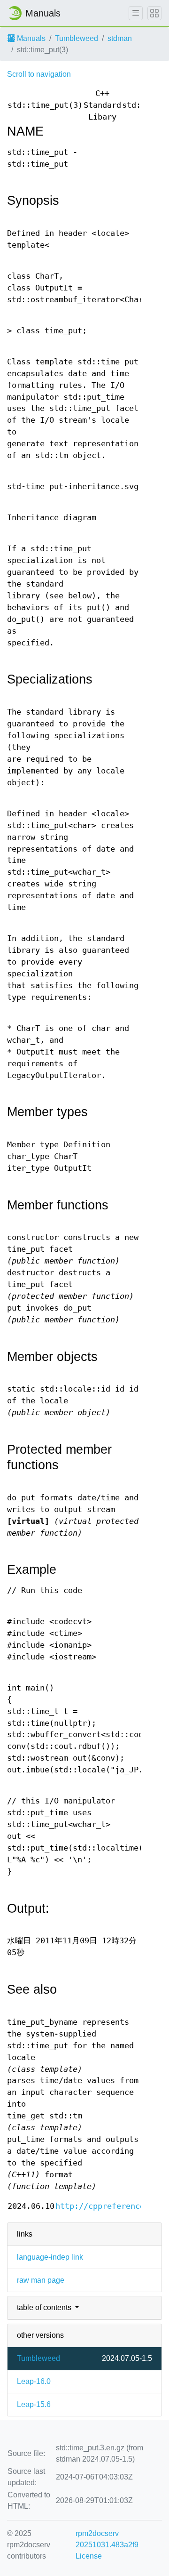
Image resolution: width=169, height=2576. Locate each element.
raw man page (41, 2280)
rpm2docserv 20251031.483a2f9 (107, 2539)
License (89, 2556)
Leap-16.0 (34, 2381)
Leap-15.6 (34, 2404)
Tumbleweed (77, 38)
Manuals (30, 38)
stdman (120, 38)
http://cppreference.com (109, 2206)
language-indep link (50, 2257)
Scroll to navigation (39, 74)
